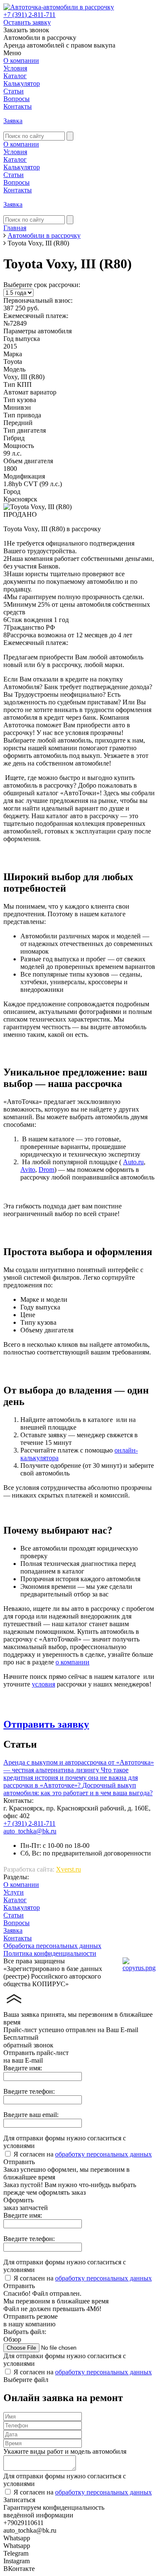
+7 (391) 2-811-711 (29, 15)
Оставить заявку (27, 22)
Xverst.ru (68, 1869)
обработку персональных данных (103, 2154)
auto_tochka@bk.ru (30, 1831)
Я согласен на (83, 2154)
